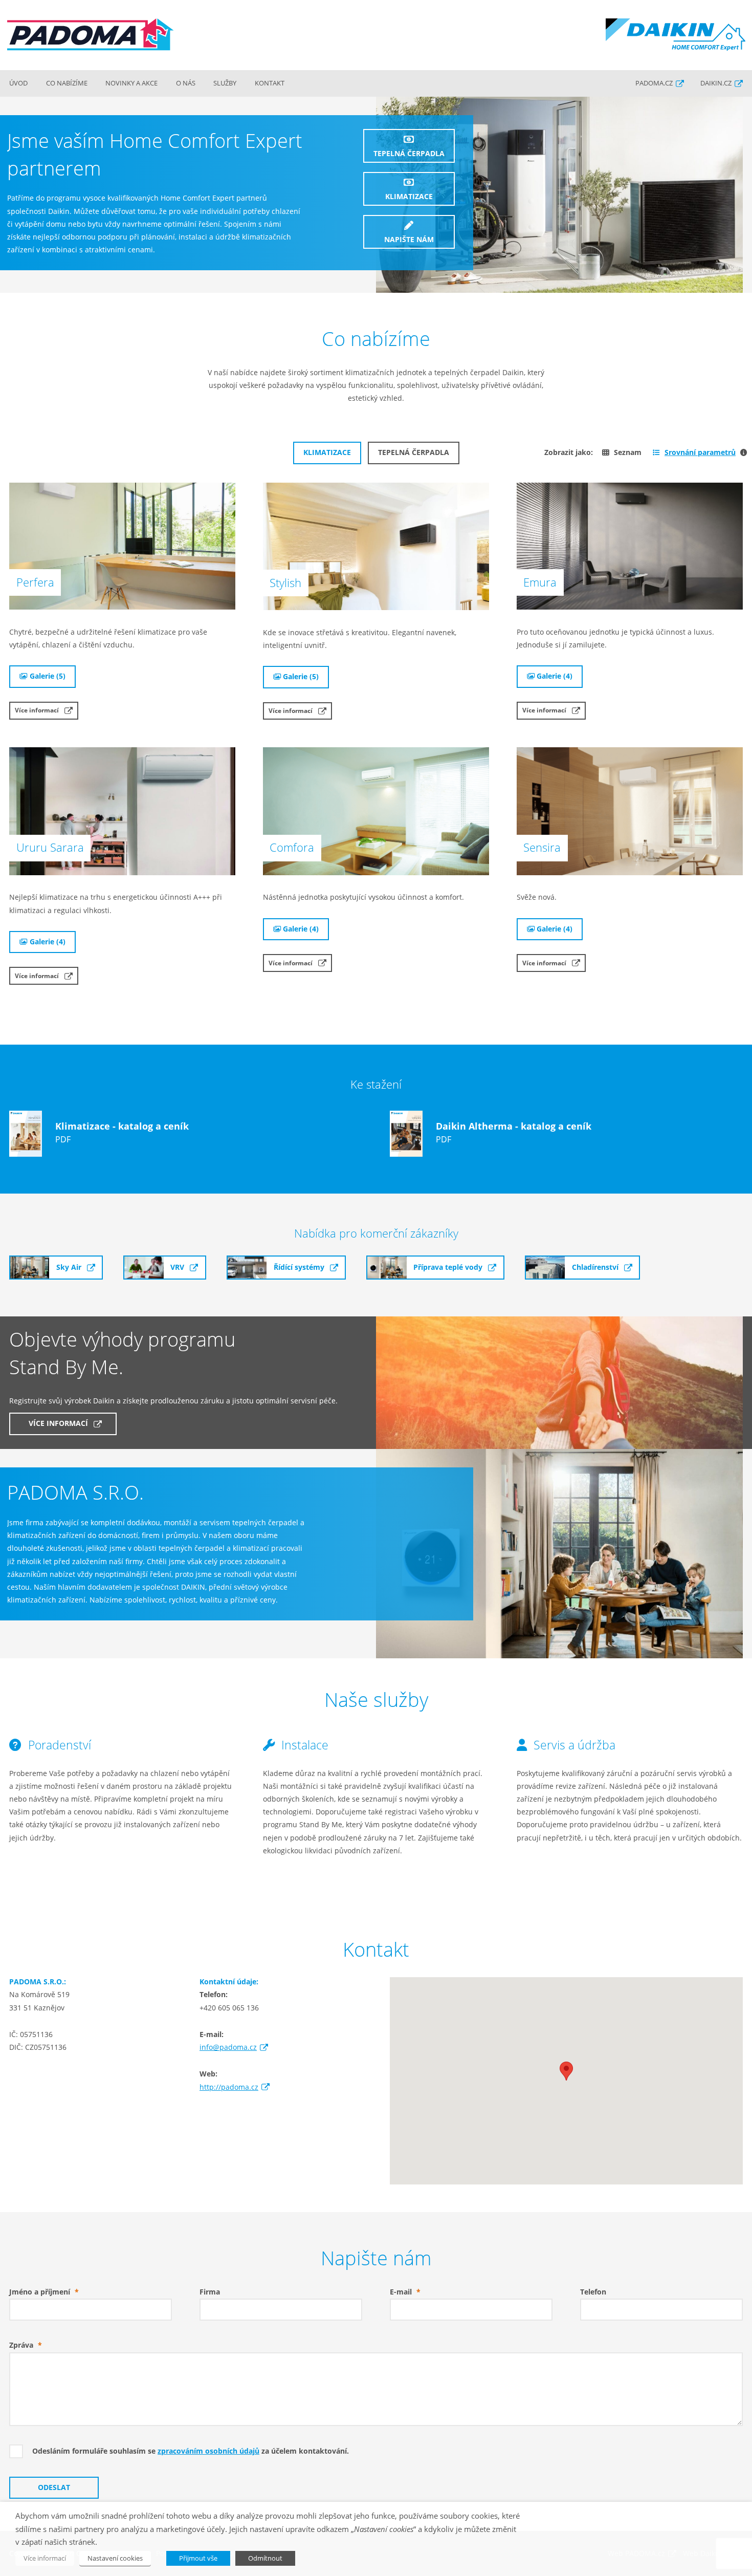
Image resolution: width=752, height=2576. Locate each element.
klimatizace (409, 197)
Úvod (18, 83)
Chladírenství (595, 1267)
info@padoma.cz (228, 2047)
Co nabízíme (67, 83)
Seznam (628, 452)
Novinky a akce (131, 83)
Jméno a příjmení (44, 2292)
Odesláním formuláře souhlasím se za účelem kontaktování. (191, 2451)
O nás (186, 83)
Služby (225, 83)
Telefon (593, 2292)
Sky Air (69, 1267)
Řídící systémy (299, 1267)
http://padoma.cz (229, 2087)
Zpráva (26, 2345)
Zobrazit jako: (569, 452)
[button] (566, 2071)
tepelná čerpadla (409, 154)
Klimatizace (327, 452)
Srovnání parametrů (694, 452)
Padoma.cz (654, 83)
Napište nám (409, 240)
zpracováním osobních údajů (208, 2451)
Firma (210, 2292)
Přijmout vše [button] (198, 2558)
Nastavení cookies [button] (115, 2558)
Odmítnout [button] (265, 2558)
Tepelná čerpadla (414, 452)
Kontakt (270, 83)
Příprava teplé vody (448, 1267)
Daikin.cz (716, 83)
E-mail (405, 2292)
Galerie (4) (555, 676)
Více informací (37, 710)
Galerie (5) (48, 676)
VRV (177, 1267)
